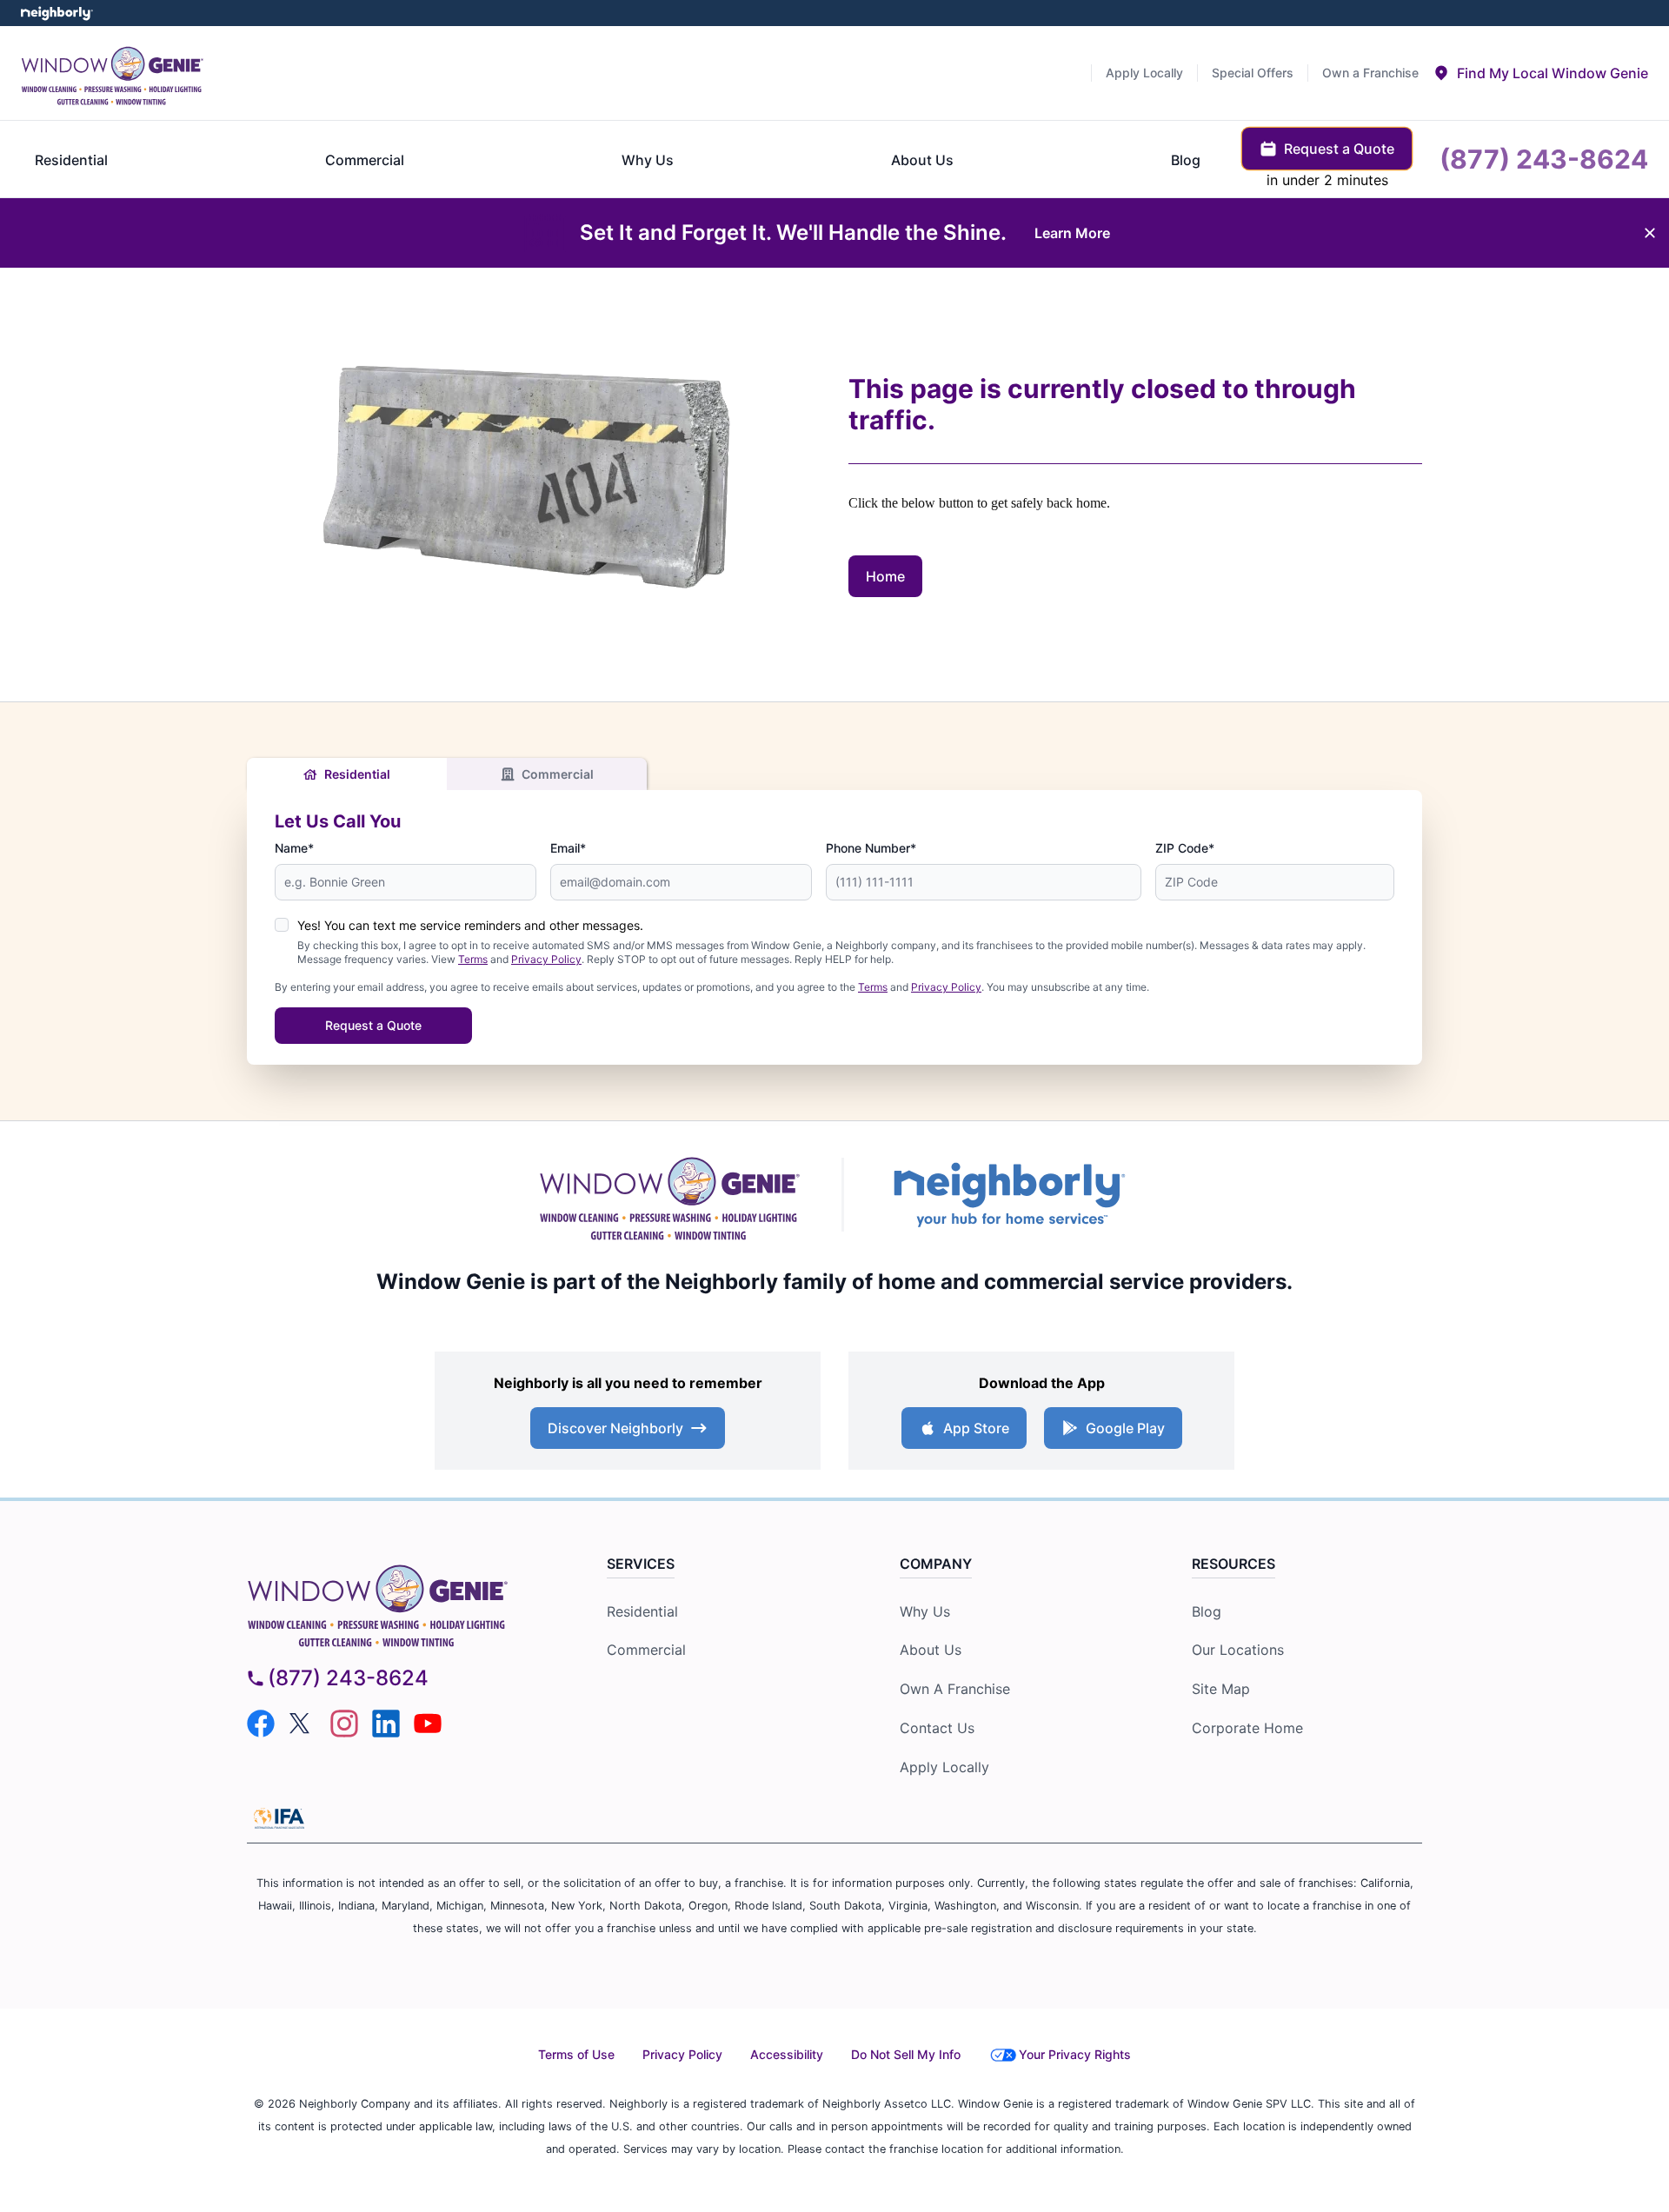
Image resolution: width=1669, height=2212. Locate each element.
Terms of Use (576, 2054)
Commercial (558, 774)
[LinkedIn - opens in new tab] (386, 1724)
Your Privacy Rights (1075, 2054)
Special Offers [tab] (1253, 73)
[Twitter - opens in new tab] (303, 1724)
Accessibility (787, 2054)
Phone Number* (871, 848)
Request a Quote (373, 1025)
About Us (931, 1650)
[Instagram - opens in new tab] (344, 1724)
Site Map (1221, 1689)
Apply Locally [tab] (1144, 73)
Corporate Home (1247, 1728)
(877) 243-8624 (348, 1678)
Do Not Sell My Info (906, 2054)
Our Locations (1238, 1650)
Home (885, 576)
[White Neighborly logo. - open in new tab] (57, 13)
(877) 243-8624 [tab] (1544, 159)
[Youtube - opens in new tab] (428, 1724)
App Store (976, 1428)
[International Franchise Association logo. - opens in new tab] (279, 1818)
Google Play (1125, 1428)
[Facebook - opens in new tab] (261, 1724)
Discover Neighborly (615, 1428)
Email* (568, 848)
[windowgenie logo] (396, 1602)
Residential (357, 774)
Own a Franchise (955, 1689)
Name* (294, 848)
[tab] (1540, 73)
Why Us (925, 1611)
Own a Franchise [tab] (1370, 73)
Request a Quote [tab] (1339, 149)
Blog (1207, 1611)
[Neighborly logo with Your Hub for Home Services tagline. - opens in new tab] (1008, 1195)
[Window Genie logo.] (112, 73)
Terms (473, 959)
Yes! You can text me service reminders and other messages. (470, 925)
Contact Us (937, 1728)
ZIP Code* (1185, 848)
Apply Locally (944, 1767)
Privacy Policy (546, 959)
